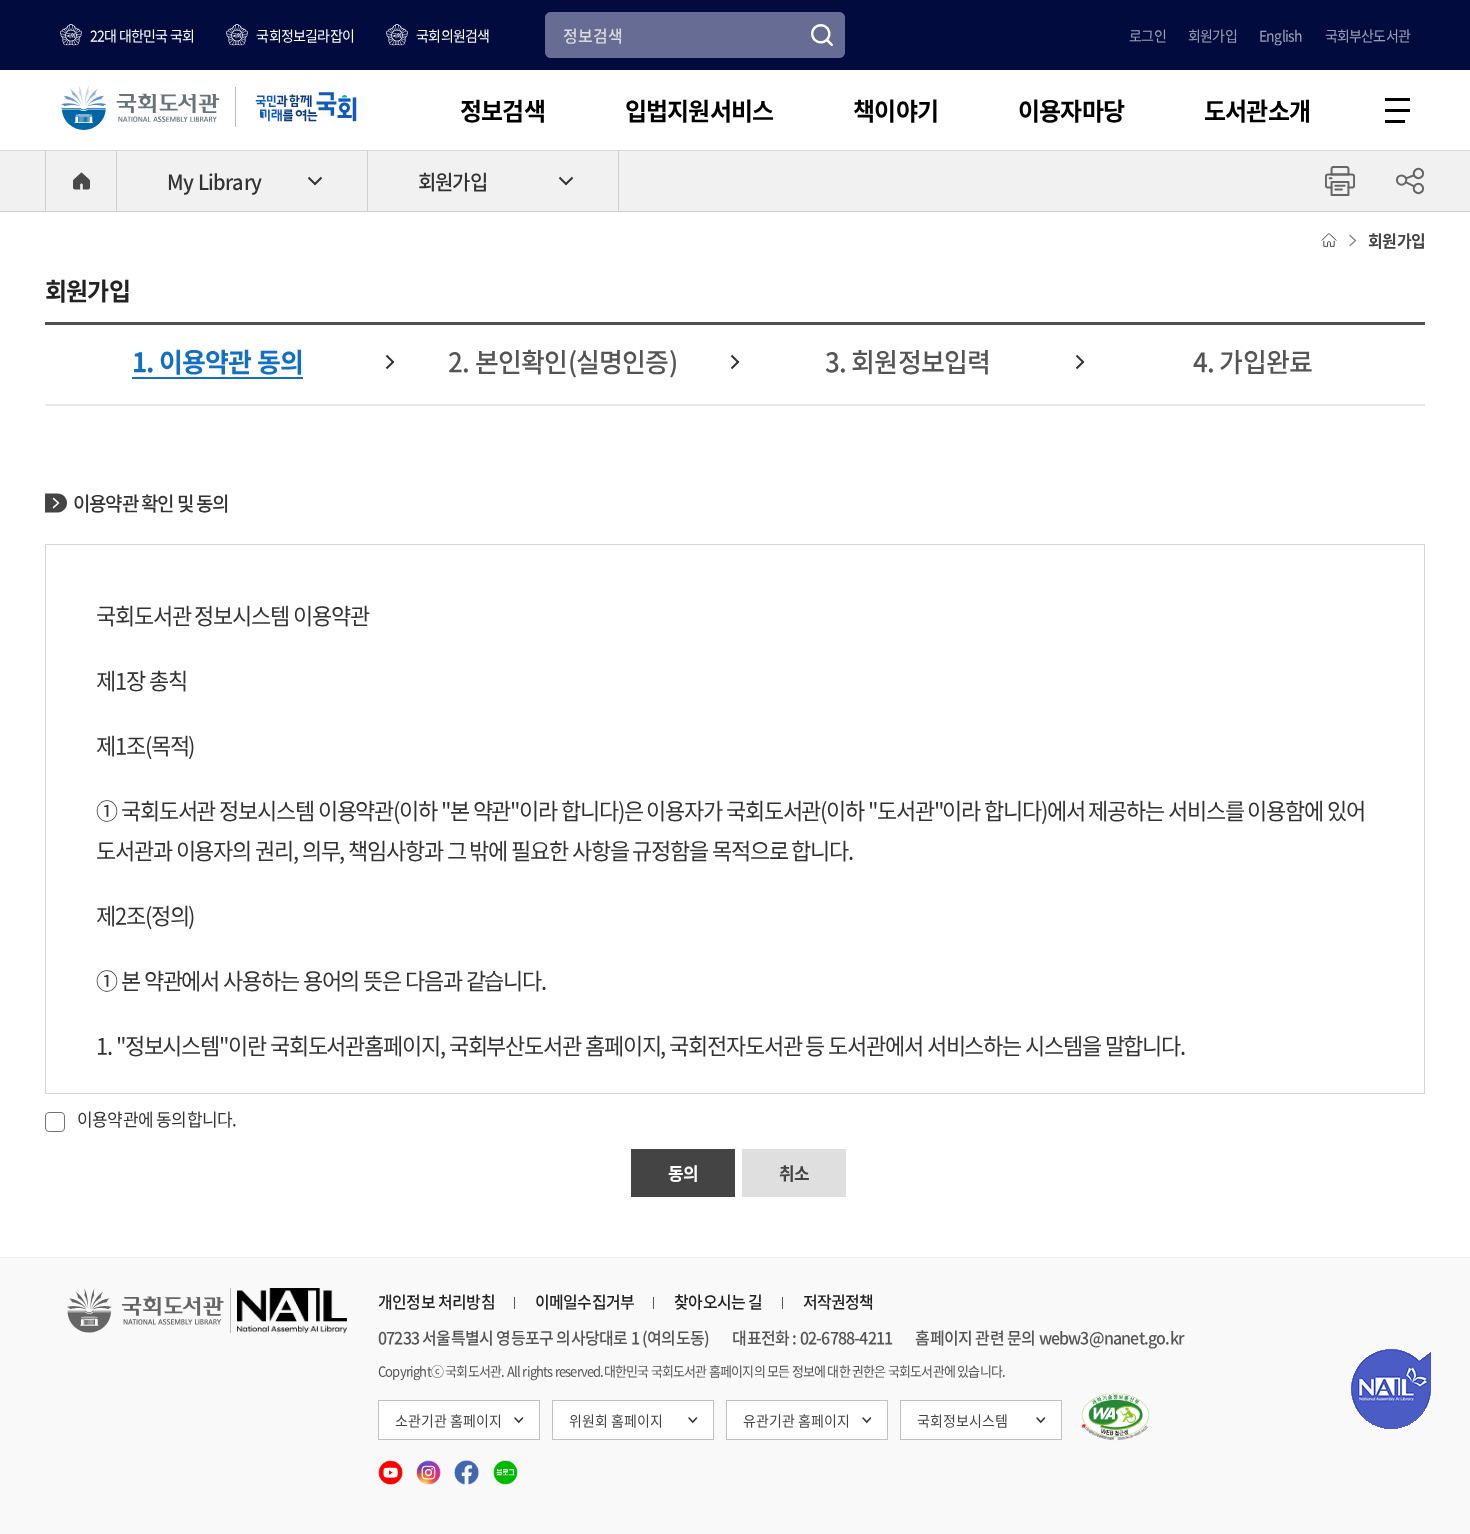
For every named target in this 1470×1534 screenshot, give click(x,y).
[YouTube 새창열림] (392, 1466)
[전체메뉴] (1397, 110)
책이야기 (895, 110)
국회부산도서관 (1367, 35)
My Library (214, 181)
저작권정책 (838, 1301)
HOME (81, 181)
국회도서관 (140, 107)
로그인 (1147, 35)
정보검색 (502, 110)
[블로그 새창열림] (505, 1466)
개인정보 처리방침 (436, 1301)
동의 (683, 1172)
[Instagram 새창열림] (430, 1466)
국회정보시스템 (962, 1420)
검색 (822, 35)
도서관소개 (1257, 110)
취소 (794, 1172)
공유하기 (1410, 181)
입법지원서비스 (699, 110)
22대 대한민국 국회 (142, 35)
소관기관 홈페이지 (448, 1420)
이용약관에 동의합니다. (156, 1119)
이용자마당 (1071, 110)
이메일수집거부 (584, 1301)
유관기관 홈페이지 (796, 1420)
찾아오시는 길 (718, 1301)
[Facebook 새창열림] (468, 1466)
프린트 (1340, 181)
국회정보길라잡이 (305, 35)
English (1280, 35)
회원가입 (1212, 35)
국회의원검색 (452, 35)
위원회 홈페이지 (616, 1420)
